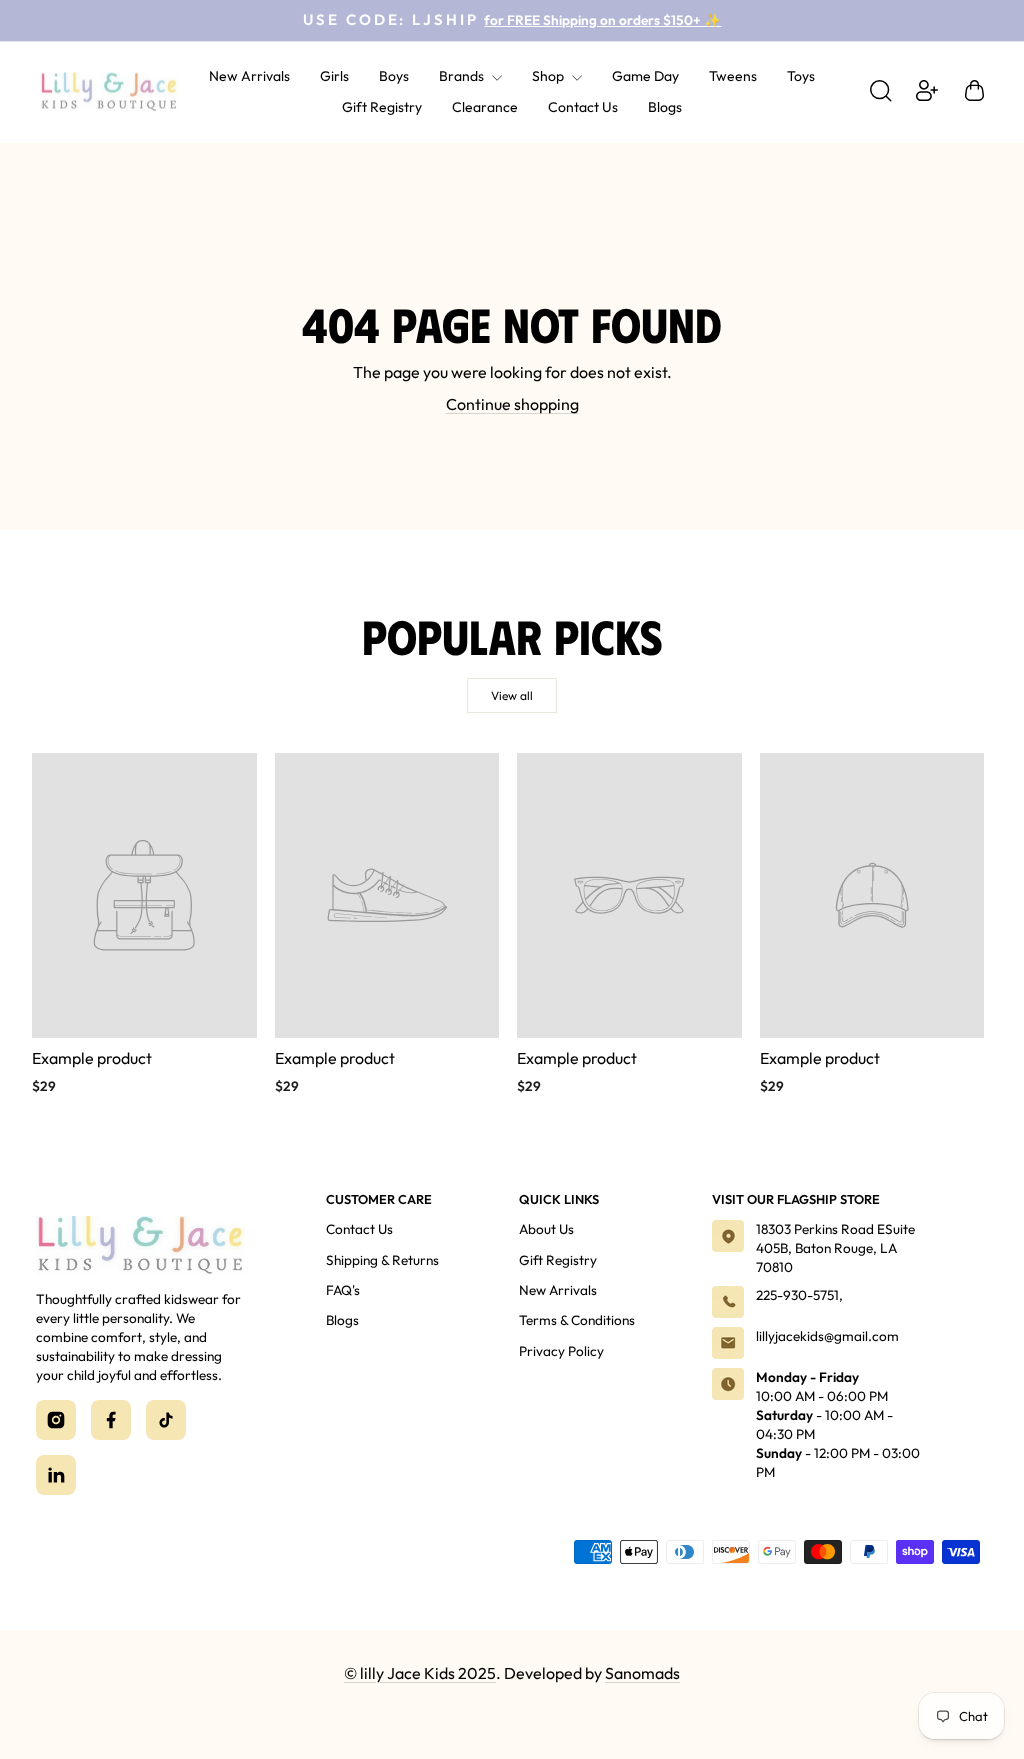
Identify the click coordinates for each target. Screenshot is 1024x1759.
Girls (334, 76)
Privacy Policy (561, 1351)
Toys (801, 76)
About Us (546, 1229)
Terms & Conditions (577, 1320)
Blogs (665, 107)
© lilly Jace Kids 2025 (420, 1673)
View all (512, 695)
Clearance (485, 107)
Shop (549, 76)
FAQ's (343, 1290)
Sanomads (642, 1673)
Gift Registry (382, 107)
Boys (394, 76)
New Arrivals (249, 76)
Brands (463, 76)
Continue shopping (512, 404)
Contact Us (583, 107)
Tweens (733, 76)
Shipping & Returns (382, 1260)
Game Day (645, 76)
